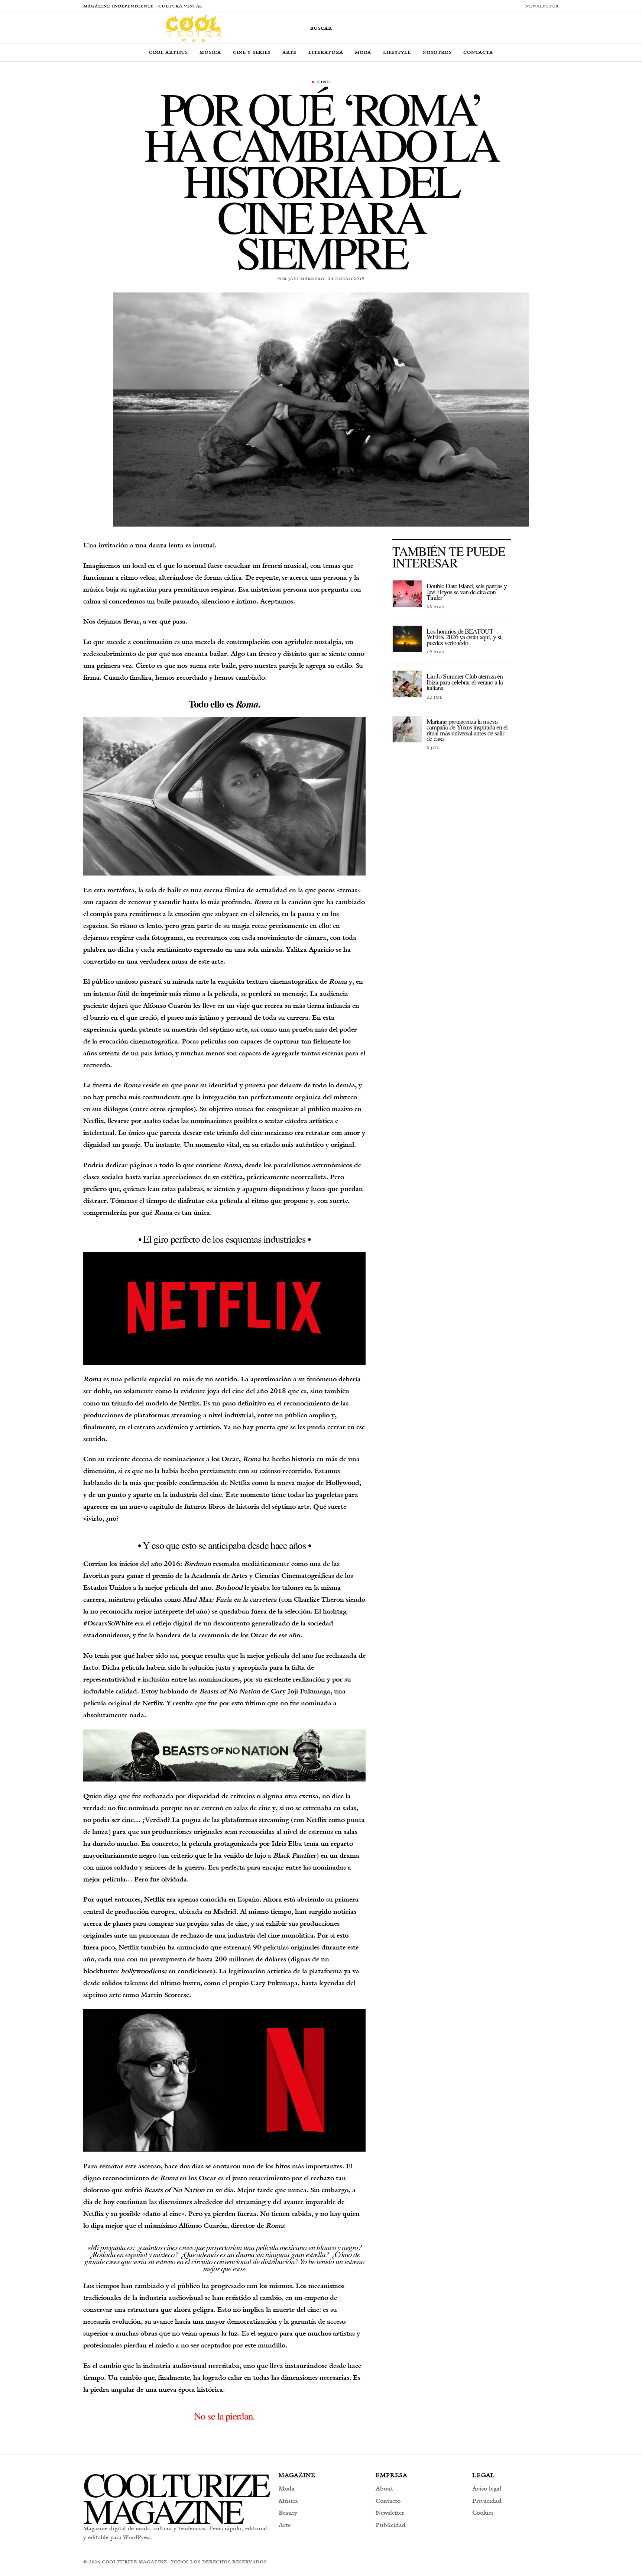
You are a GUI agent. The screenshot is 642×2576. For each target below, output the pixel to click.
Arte (289, 52)
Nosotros (437, 52)
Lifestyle (397, 52)
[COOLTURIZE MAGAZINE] (193, 28)
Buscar (321, 28)
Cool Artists (168, 52)
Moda (363, 52)
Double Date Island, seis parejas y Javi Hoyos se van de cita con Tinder (467, 591)
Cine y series (252, 52)
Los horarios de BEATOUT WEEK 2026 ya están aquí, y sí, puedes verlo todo (465, 637)
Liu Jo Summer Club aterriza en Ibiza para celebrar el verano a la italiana (465, 682)
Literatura (326, 52)
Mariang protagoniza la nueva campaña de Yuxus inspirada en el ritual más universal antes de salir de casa (467, 730)
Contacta (478, 52)
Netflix (240, 1483)
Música (210, 52)
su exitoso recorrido (281, 1471)
